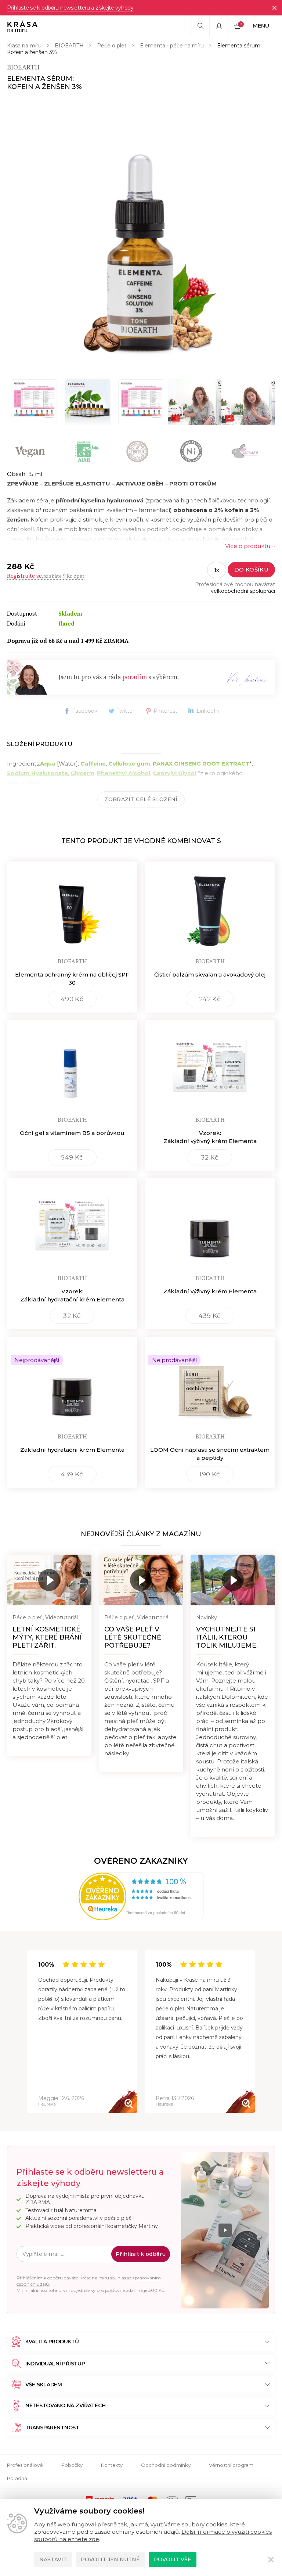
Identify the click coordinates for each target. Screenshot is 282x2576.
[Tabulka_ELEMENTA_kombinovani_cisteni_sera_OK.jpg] (141, 402)
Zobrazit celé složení (141, 799)
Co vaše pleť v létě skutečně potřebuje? (133, 1637)
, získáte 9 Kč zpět (46, 576)
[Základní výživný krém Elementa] (210, 1224)
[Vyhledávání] (200, 26)
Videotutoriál (62, 1617)
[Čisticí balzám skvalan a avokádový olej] (210, 907)
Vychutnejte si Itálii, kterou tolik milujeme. (227, 1637)
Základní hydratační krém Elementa (72, 1450)
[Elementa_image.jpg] (87, 402)
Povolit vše (173, 2559)
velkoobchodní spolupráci (243, 591)
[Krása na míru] (22, 26)
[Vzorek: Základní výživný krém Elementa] (210, 1066)
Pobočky (72, 2465)
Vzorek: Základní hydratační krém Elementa (72, 1295)
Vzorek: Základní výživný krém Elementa (210, 1137)
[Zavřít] (274, 8)
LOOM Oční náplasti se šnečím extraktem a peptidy (210, 1454)
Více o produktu (248, 546)
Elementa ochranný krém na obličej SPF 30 (72, 979)
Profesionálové (25, 2465)
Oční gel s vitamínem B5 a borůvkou (72, 1133)
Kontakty (112, 2465)
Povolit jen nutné (110, 2559)
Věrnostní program (231, 2465)
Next (255, 2032)
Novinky (207, 1617)
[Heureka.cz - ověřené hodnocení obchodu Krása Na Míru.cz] (141, 1896)
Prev (27, 2032)
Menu (261, 26)
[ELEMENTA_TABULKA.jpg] (34, 402)
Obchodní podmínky (166, 2465)
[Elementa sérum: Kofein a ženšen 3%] (141, 238)
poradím (135, 677)
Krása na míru (24, 46)
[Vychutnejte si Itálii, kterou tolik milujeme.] (233, 1580)
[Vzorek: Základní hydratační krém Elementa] (72, 1224)
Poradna (17, 2478)
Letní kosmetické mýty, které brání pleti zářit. (47, 1637)
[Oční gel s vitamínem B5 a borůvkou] (72, 1066)
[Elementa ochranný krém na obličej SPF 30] (72, 907)
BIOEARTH (69, 46)
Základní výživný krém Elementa (210, 1291)
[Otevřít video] (195, 402)
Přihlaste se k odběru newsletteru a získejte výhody (70, 8)
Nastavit (53, 2559)
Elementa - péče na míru (172, 46)
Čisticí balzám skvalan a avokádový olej (210, 974)
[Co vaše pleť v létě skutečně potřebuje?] (141, 1580)
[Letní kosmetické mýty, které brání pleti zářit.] (49, 1580)
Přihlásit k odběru (141, 2254)
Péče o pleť (112, 46)
